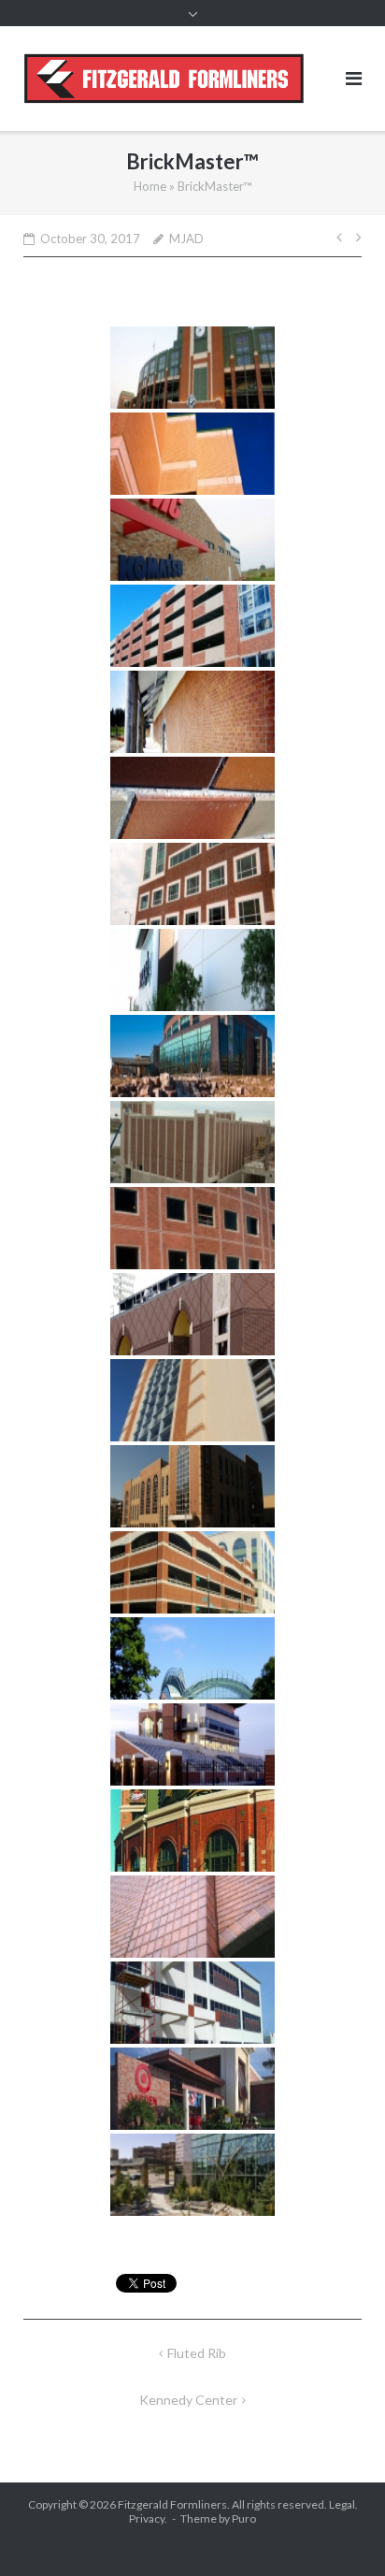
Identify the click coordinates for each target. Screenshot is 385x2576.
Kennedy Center (188, 2400)
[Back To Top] (339, 2531)
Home (150, 186)
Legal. (343, 2504)
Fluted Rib (197, 2353)
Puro (244, 2518)
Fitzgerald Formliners (172, 2504)
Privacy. (148, 2518)
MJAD (186, 239)
